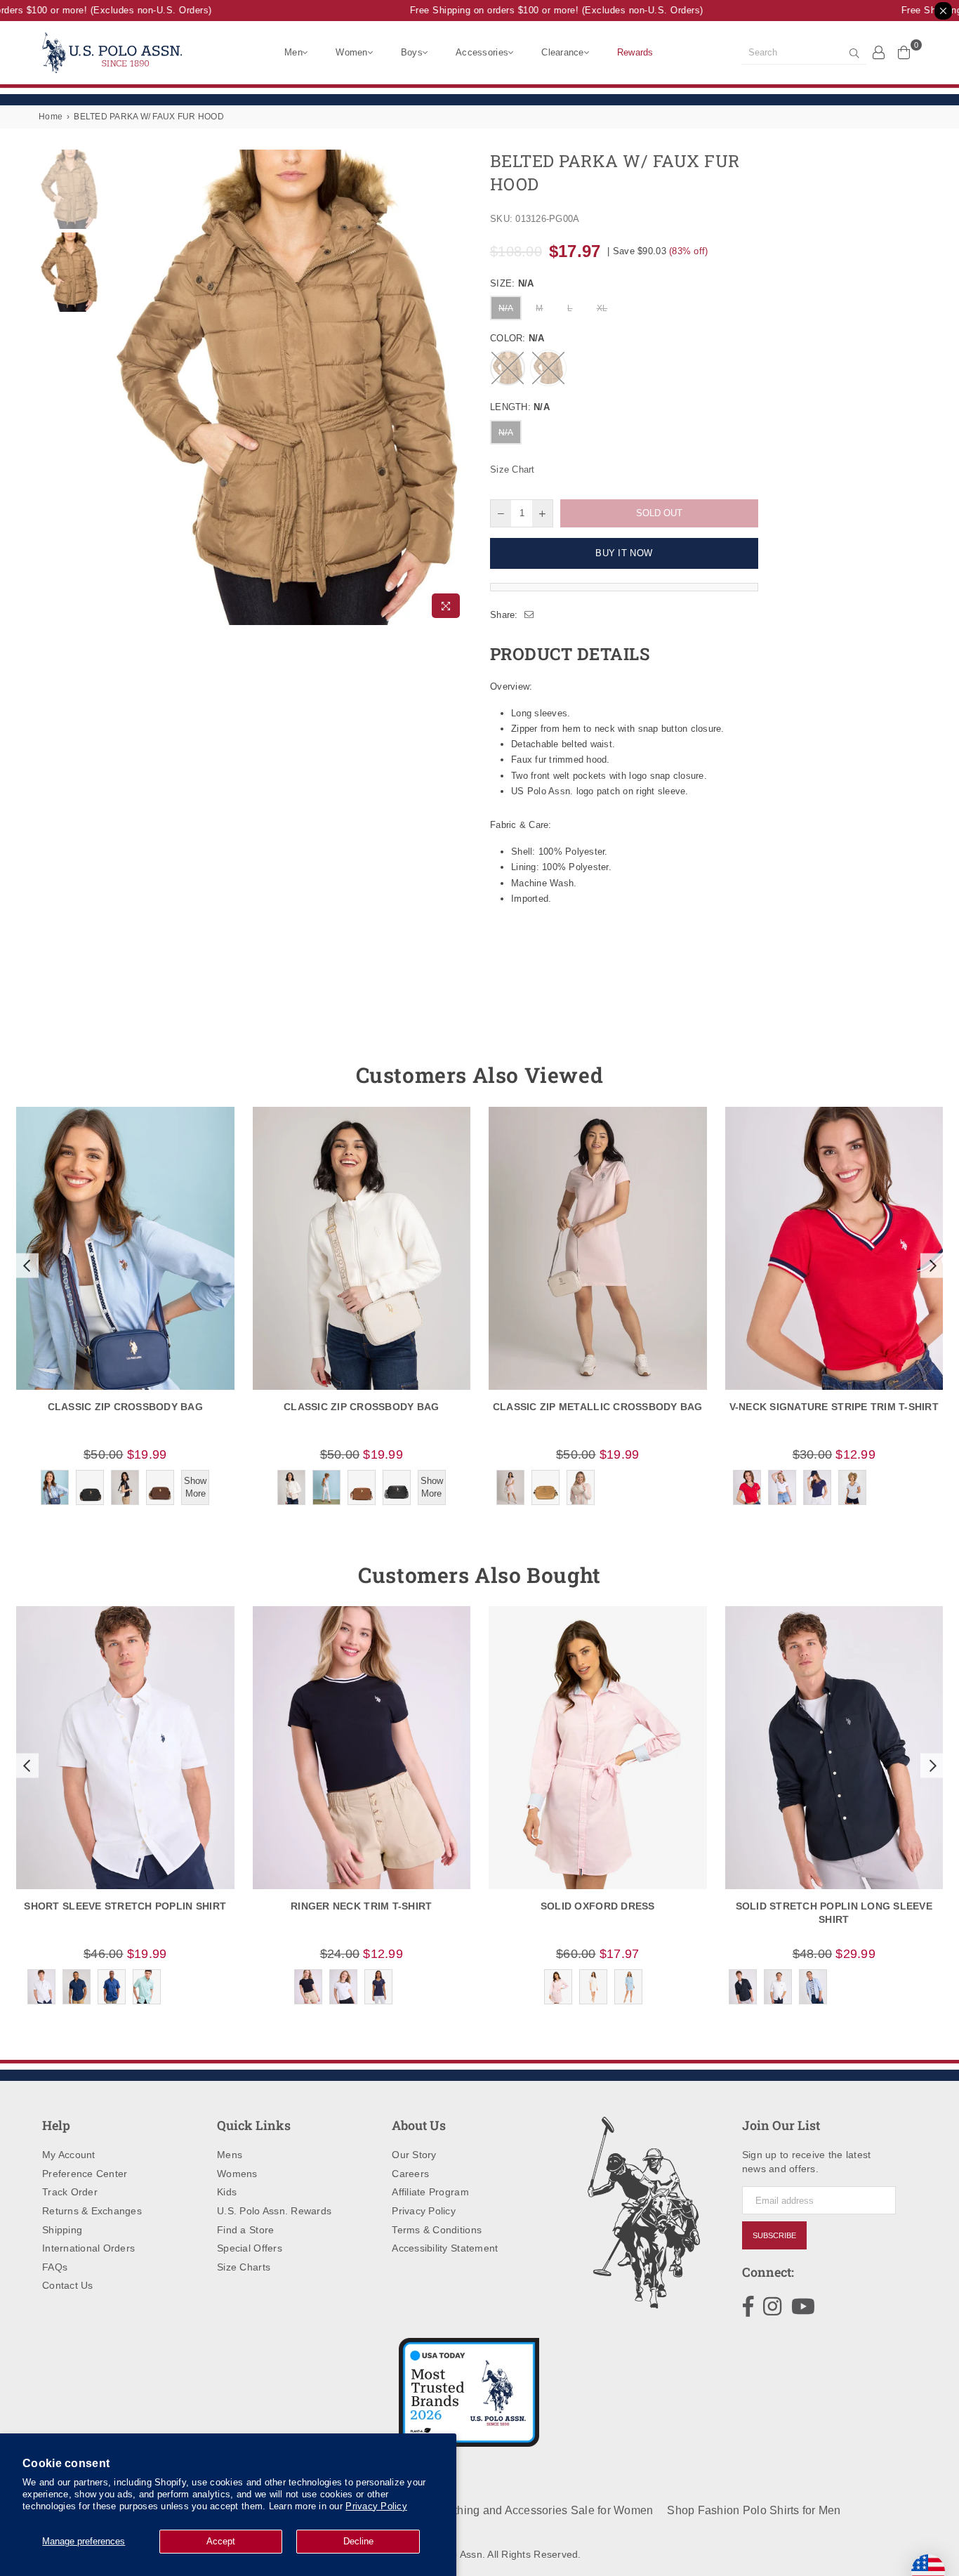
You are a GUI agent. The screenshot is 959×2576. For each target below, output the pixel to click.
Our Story (414, 2155)
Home (51, 117)
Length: (520, 407)
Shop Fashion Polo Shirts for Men (754, 2510)
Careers (410, 2174)
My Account (69, 2155)
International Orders (88, 2248)
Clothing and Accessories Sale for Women (544, 2510)
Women (351, 52)
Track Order (70, 2192)
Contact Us (68, 2285)
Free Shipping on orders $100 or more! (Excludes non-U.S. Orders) (536, 10)
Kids (227, 2192)
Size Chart (512, 469)
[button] (25, 1266)
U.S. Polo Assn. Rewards (274, 2211)
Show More (195, 1487)
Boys (412, 52)
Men (293, 52)
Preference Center (85, 2174)
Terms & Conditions (437, 2230)
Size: (512, 283)
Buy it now (624, 553)
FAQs (55, 2267)
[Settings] (879, 52)
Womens (237, 2174)
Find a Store (245, 2230)
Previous (115, 387)
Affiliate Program (430, 2192)
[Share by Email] (529, 615)
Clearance (562, 52)
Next (457, 387)
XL (602, 308)
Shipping (62, 2230)
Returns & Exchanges (92, 2211)
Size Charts (244, 2267)
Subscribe (774, 2235)
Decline (358, 2541)
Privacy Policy (376, 2506)
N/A (506, 308)
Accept (221, 2541)
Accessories (482, 52)
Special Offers (250, 2248)
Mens (230, 2155)
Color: (517, 338)
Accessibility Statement (445, 2248)
